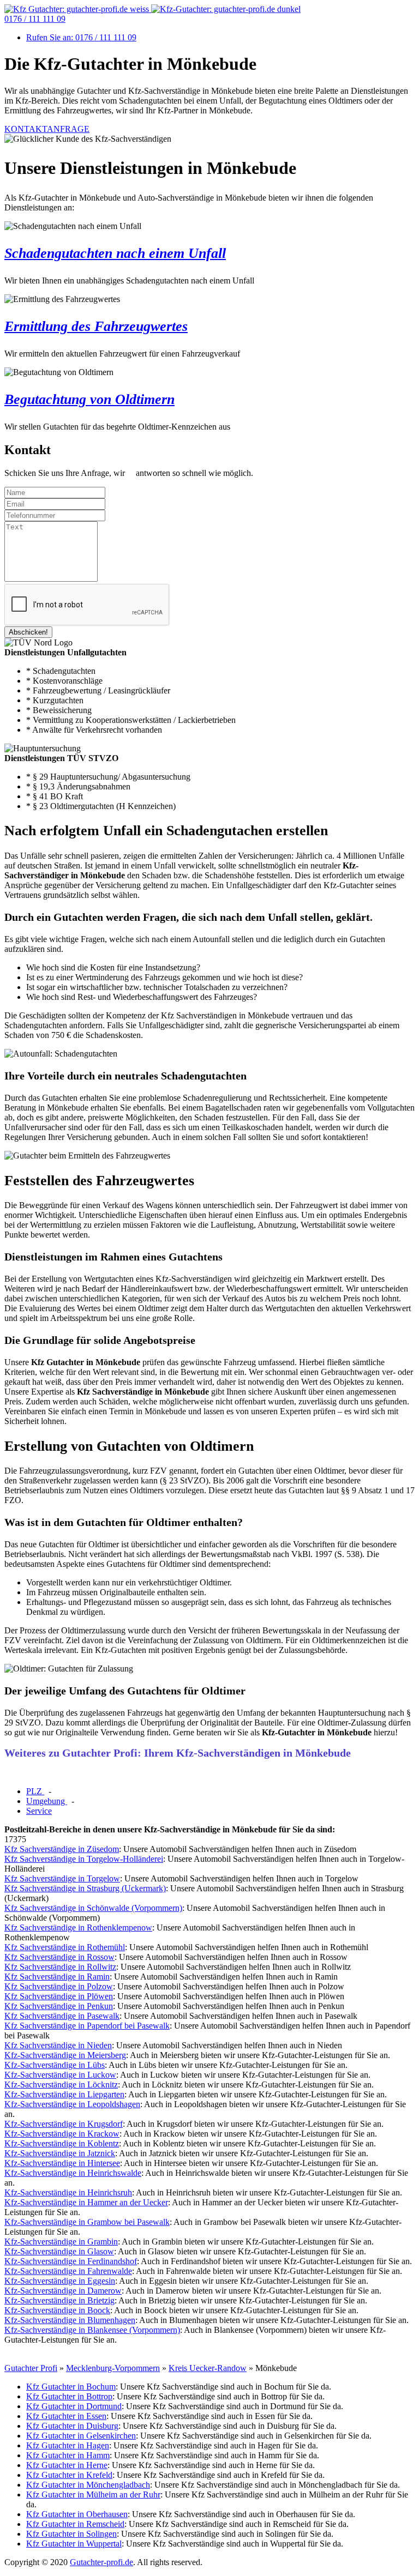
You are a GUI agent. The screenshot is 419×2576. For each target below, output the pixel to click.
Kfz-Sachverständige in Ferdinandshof (71, 2261)
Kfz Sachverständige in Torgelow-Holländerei (84, 1859)
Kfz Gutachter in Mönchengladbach (88, 2485)
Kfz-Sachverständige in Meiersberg (65, 2055)
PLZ (35, 1791)
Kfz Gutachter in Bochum (71, 2387)
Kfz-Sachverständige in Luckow (60, 2075)
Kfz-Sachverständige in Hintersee (62, 2163)
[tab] (35, 1791)
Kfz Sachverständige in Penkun (59, 2006)
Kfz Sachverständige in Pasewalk (62, 2016)
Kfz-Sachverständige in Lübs (55, 2065)
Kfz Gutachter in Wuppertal (74, 2544)
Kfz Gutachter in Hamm (68, 2455)
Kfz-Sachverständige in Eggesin (60, 2281)
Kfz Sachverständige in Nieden (58, 2045)
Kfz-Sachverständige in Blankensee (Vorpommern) (92, 2330)
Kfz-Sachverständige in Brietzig (59, 2300)
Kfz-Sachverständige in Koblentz (62, 2143)
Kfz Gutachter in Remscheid (75, 2524)
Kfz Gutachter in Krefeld (69, 2475)
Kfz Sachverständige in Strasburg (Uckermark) (85, 1888)
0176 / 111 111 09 (35, 19)
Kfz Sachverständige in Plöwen (59, 1996)
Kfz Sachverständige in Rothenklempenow (78, 1928)
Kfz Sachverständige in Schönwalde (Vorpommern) (93, 1908)
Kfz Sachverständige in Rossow (59, 1957)
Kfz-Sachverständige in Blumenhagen (70, 2320)
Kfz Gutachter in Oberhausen (77, 2514)
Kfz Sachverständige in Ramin (57, 1977)
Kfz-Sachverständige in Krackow (62, 2134)
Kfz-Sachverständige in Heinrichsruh (68, 2192)
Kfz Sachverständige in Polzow (59, 1986)
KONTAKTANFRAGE (47, 129)
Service (39, 1811)
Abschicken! (28, 632)
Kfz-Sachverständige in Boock (57, 2310)
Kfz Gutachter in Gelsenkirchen (81, 2436)
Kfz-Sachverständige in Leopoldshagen (72, 2104)
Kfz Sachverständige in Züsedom (62, 1849)
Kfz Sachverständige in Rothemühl (65, 1947)
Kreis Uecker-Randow (208, 2368)
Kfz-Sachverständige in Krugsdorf (64, 2124)
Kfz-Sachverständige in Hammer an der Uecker (86, 2202)
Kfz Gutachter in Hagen (68, 2445)
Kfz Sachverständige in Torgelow (62, 1878)
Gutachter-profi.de (101, 2562)
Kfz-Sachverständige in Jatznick (60, 2153)
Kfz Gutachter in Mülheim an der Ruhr (93, 2494)
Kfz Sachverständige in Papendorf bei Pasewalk (87, 2026)
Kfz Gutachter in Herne (67, 2465)
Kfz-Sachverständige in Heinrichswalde (73, 2173)
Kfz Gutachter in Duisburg (72, 2426)
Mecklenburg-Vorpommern (113, 2368)
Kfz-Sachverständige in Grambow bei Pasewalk (87, 2222)
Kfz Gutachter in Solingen (71, 2534)
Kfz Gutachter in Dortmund (74, 2406)
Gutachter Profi (31, 2368)
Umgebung (47, 1801)
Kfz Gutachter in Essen (66, 2416)
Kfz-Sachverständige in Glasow (59, 2251)
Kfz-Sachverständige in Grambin (61, 2242)
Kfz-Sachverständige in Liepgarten (64, 2094)
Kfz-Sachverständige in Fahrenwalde (68, 2271)
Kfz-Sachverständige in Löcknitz (61, 2085)
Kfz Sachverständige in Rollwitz (60, 1967)
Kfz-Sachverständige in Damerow (63, 2291)
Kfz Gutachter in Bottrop (69, 2396)
